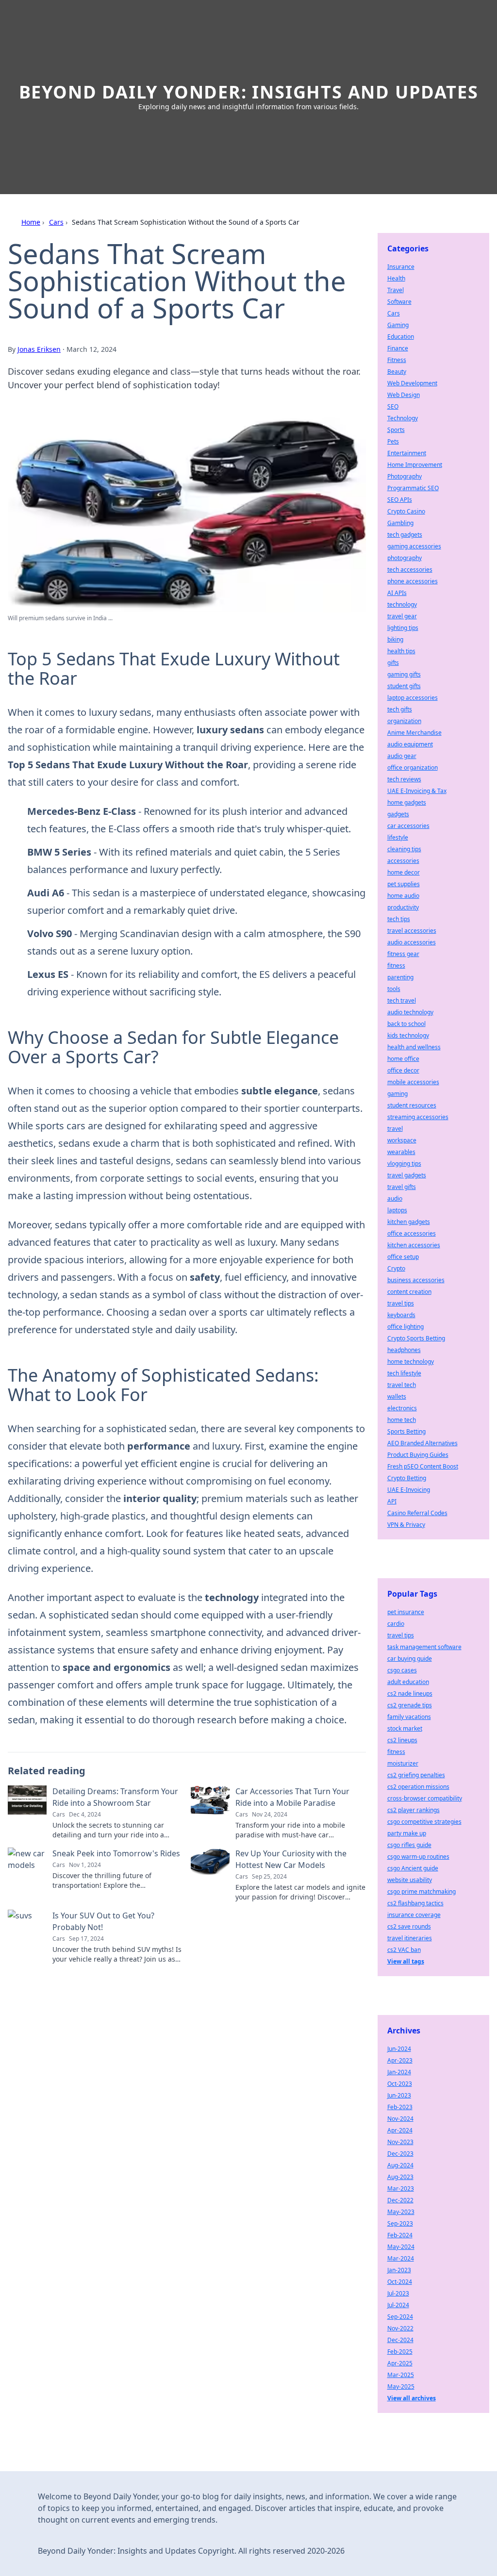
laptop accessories (413, 698)
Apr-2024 (400, 2130)
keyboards (401, 1315)
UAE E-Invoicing (409, 1490)
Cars (56, 222)
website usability (410, 1880)
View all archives (412, 2398)
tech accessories (410, 570)
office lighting (406, 1327)
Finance (398, 348)
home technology (411, 1362)
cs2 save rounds (409, 1926)
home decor (404, 872)
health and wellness (414, 1047)
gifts (393, 663)
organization (404, 721)
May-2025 (401, 2386)
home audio (403, 896)
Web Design (404, 395)
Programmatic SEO (413, 488)
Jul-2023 (398, 2293)
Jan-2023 (399, 2270)
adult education (408, 1682)
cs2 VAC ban (404, 1950)
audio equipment (410, 744)
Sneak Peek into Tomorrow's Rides (116, 1853)
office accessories (412, 1233)
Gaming (398, 325)
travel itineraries (410, 1938)
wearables (401, 1152)
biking (395, 639)
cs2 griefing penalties (416, 1775)
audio (395, 1198)
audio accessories (412, 942)
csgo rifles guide (409, 1845)
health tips (401, 651)
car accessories (408, 826)
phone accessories (413, 581)
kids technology (408, 1035)
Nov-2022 (400, 2328)
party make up (407, 1833)
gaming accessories (414, 546)
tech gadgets (405, 535)
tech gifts (400, 709)
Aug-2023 (400, 2177)
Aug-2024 (400, 2165)
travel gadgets (407, 1175)
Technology (403, 418)
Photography (405, 476)
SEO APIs (400, 500)
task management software (424, 1647)
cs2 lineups (402, 1740)
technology (402, 604)
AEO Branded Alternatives (422, 1443)
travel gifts (402, 1187)
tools (394, 989)
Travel (396, 290)
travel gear (402, 616)
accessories (403, 861)
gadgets (398, 814)
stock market (405, 1728)
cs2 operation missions (418, 1787)
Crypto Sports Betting (416, 1338)
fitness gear (403, 954)
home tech (402, 1420)
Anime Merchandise (414, 733)
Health (396, 278)
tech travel (402, 1000)
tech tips (399, 919)
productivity (403, 907)
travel (395, 1129)
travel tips (401, 1303)
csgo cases (402, 1670)
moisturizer (403, 1763)
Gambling (400, 523)
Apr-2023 (400, 2060)
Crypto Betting (407, 1478)
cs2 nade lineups (410, 1693)
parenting (400, 977)
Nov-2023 (400, 2142)
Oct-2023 (400, 2084)
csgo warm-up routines (418, 1857)
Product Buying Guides (418, 1455)
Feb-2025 (400, 2352)
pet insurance (406, 1612)
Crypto (396, 1268)
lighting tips (403, 628)
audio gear (402, 756)
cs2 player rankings (414, 1810)
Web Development (412, 383)
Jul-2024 (398, 2305)
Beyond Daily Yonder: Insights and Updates (249, 92)
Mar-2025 (401, 2375)
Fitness (397, 360)
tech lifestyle (404, 1373)
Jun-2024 (399, 2049)
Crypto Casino (406, 511)
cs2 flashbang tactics (415, 1903)
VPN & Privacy (406, 1525)
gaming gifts (404, 674)
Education (401, 337)
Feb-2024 (400, 2235)
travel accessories (412, 931)
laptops (397, 1210)
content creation (409, 1292)
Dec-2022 (400, 2200)
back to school (406, 1024)
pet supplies (404, 884)
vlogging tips (404, 1164)
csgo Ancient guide (413, 1868)
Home (31, 222)
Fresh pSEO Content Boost (423, 1466)
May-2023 (401, 2212)
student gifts (404, 686)
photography (405, 558)
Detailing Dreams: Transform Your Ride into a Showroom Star (115, 1797)
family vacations (409, 1717)
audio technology (410, 1012)
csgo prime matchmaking (422, 1891)
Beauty (397, 372)
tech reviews (404, 779)
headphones (404, 1350)
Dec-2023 (400, 2154)
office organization (413, 768)
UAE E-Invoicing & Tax (417, 791)
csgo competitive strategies (424, 1822)
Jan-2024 (399, 2072)
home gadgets (407, 802)
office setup (403, 1257)
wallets (397, 1396)
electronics (402, 1408)
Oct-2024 (400, 2282)
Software (399, 302)
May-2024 (401, 2247)
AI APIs (397, 593)
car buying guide (410, 1659)
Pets (393, 441)
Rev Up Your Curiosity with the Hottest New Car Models (291, 1859)
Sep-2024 (400, 2317)
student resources (412, 1105)
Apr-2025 (400, 2363)
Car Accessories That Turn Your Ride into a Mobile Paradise (292, 1797)
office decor (403, 1070)
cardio (396, 1624)
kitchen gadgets (409, 1222)
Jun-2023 (399, 2095)
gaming (398, 1094)
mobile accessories (413, 1082)
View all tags (406, 1961)
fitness (396, 966)
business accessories (416, 1280)
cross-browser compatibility (425, 1798)
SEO (393, 406)
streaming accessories (418, 1117)
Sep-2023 (400, 2223)
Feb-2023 (400, 2107)
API (392, 1501)
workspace (402, 1140)
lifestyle (398, 837)
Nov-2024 (400, 2119)
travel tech (402, 1385)
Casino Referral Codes (417, 1513)
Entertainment (407, 453)
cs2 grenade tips (410, 1705)
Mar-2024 (401, 2258)
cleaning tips (404, 849)
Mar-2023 (401, 2188)
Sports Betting (406, 1431)
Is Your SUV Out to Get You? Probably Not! (103, 1921)
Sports (396, 430)
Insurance (401, 267)
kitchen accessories (414, 1245)
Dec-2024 (400, 2340)
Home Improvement (415, 465)
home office (403, 1059)
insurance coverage (414, 1915)
